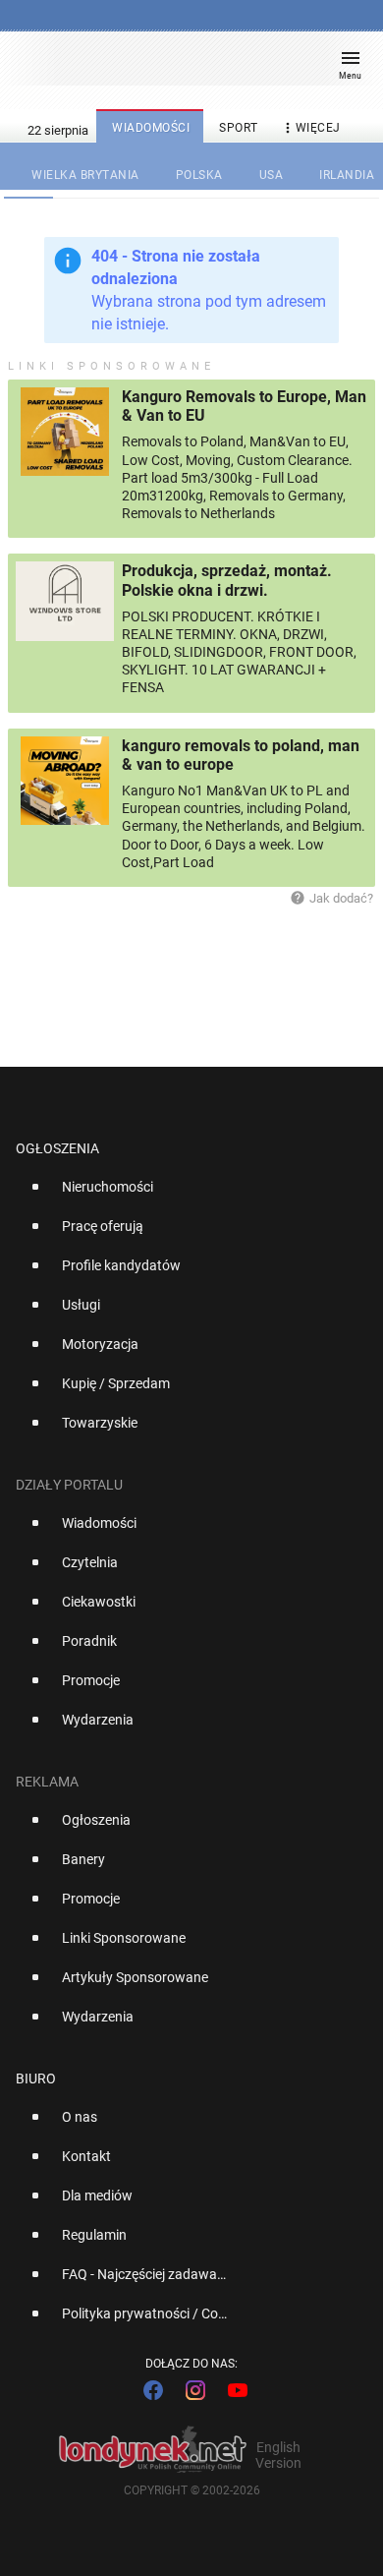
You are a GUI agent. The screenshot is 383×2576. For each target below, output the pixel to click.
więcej (310, 128)
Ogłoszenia (57, 1148)
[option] (184, 1195)
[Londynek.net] (183, 66)
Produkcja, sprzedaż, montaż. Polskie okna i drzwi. (227, 580)
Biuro (36, 2078)
